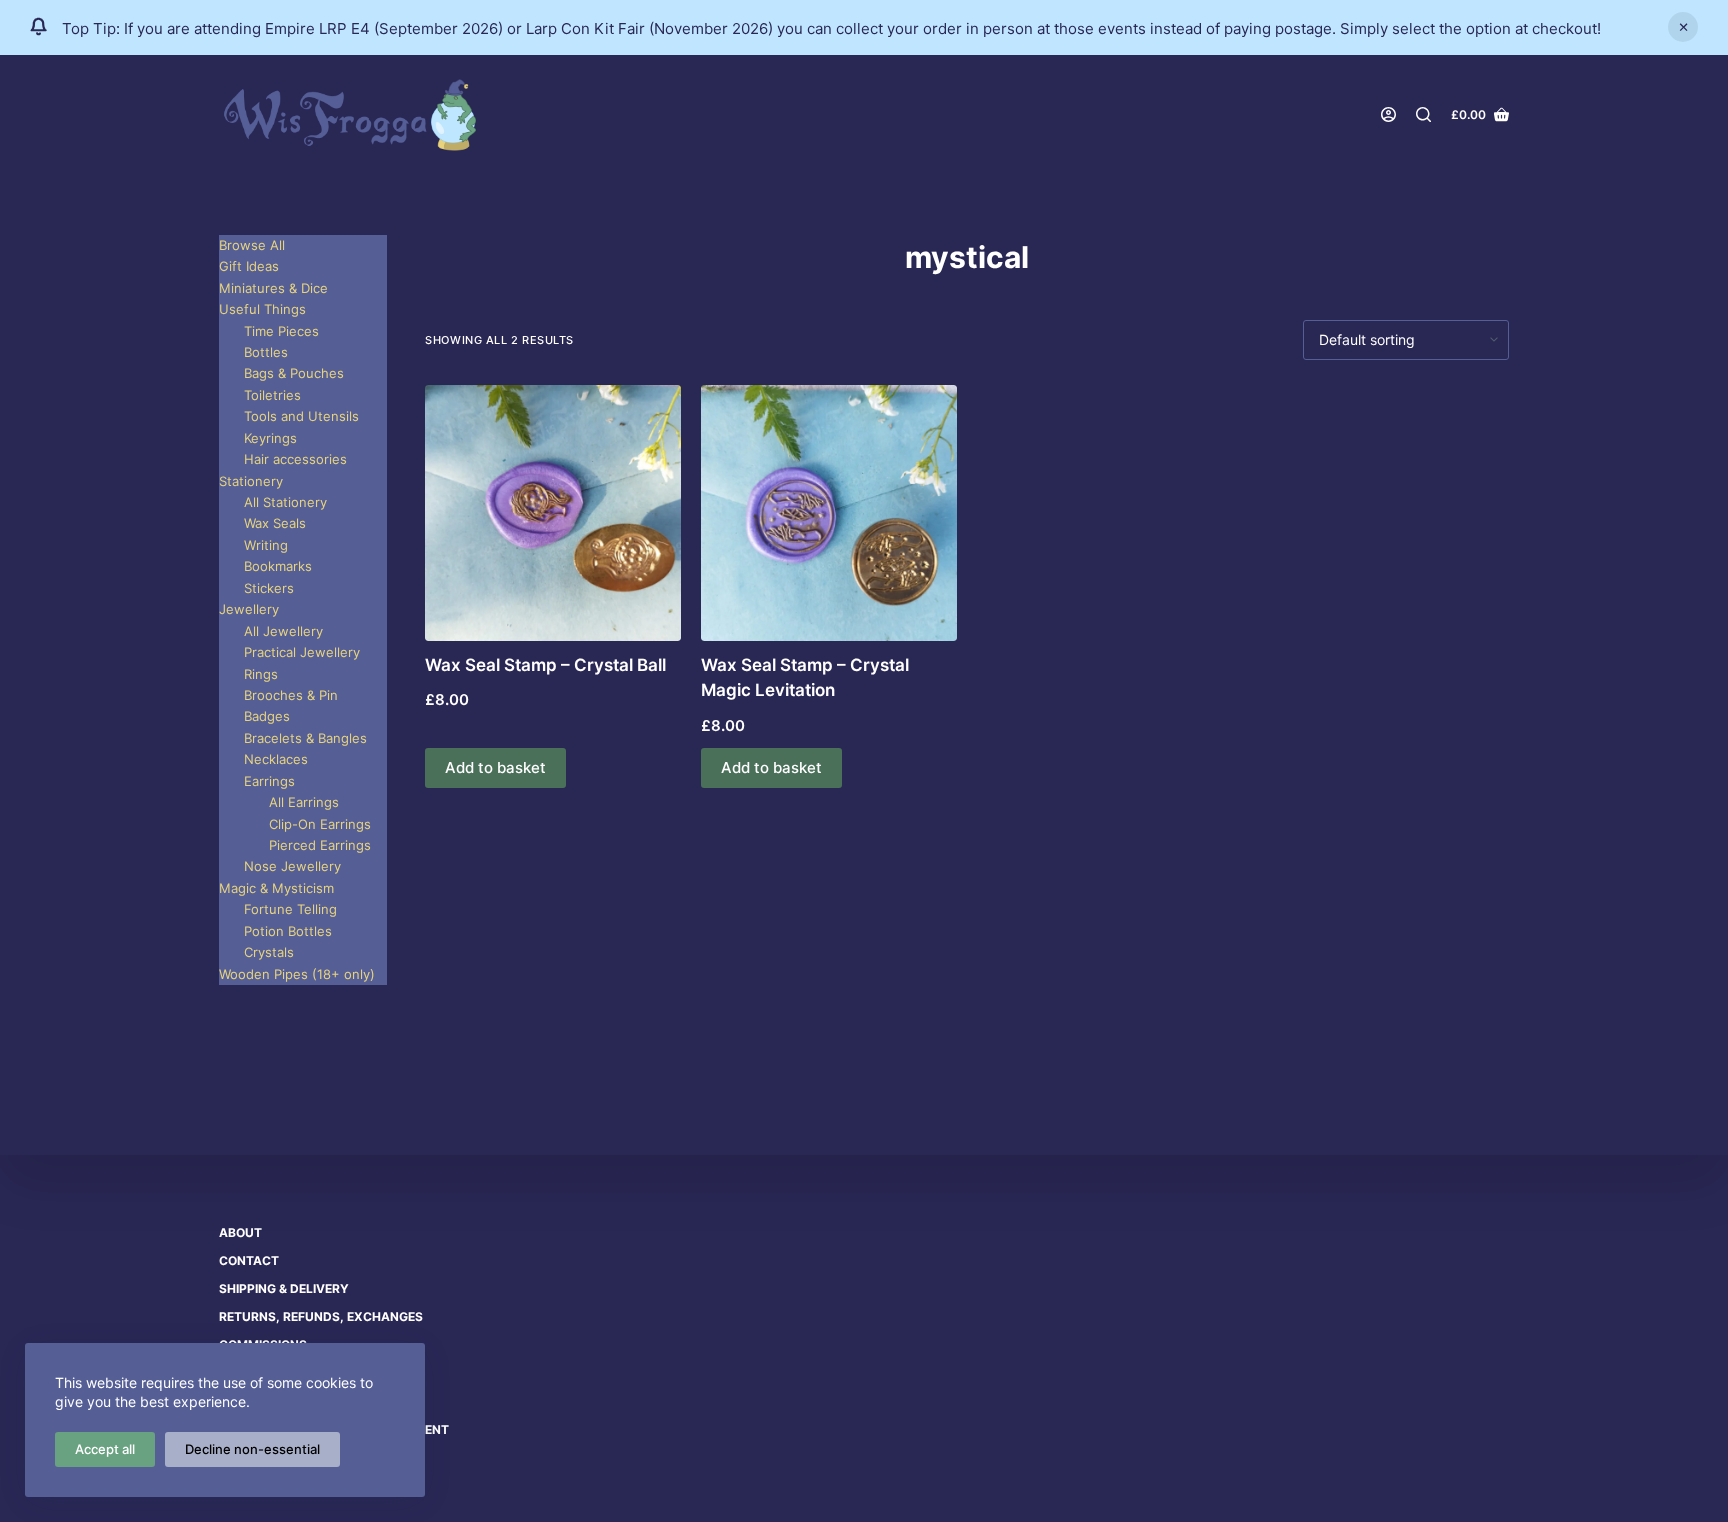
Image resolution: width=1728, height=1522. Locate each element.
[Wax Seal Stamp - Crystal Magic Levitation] (829, 513)
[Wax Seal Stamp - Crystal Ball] (553, 513)
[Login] (1388, 114)
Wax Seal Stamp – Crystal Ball (545, 665)
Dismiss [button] (1683, 27)
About (240, 1232)
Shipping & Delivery (284, 1288)
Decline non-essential (252, 1449)
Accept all (105, 1449)
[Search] (1423, 114)
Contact (249, 1260)
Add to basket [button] (495, 767)
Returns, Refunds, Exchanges (321, 1316)
